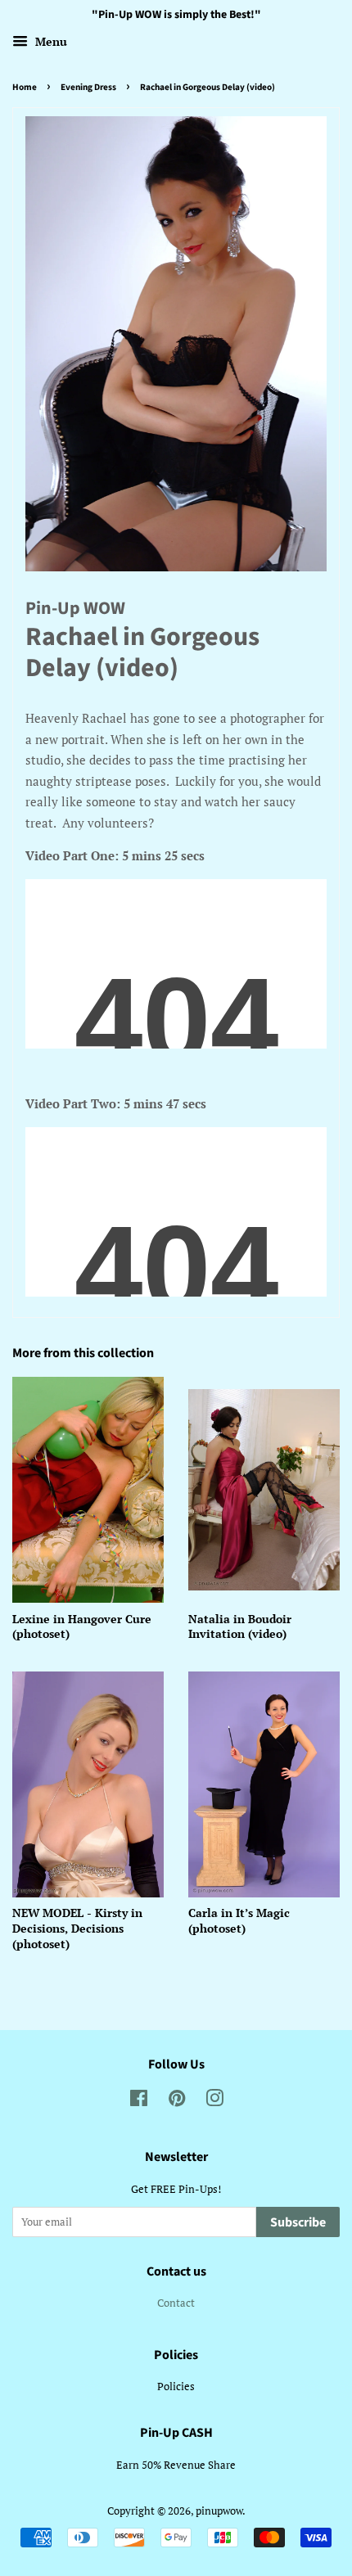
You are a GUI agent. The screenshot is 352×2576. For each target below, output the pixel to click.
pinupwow (219, 2511)
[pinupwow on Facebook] (139, 2102)
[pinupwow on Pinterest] (177, 2102)
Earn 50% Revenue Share (176, 2465)
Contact (176, 2303)
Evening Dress (88, 87)
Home (25, 87)
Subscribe (298, 2222)
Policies (176, 2387)
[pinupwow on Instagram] (214, 2102)
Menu (50, 41)
